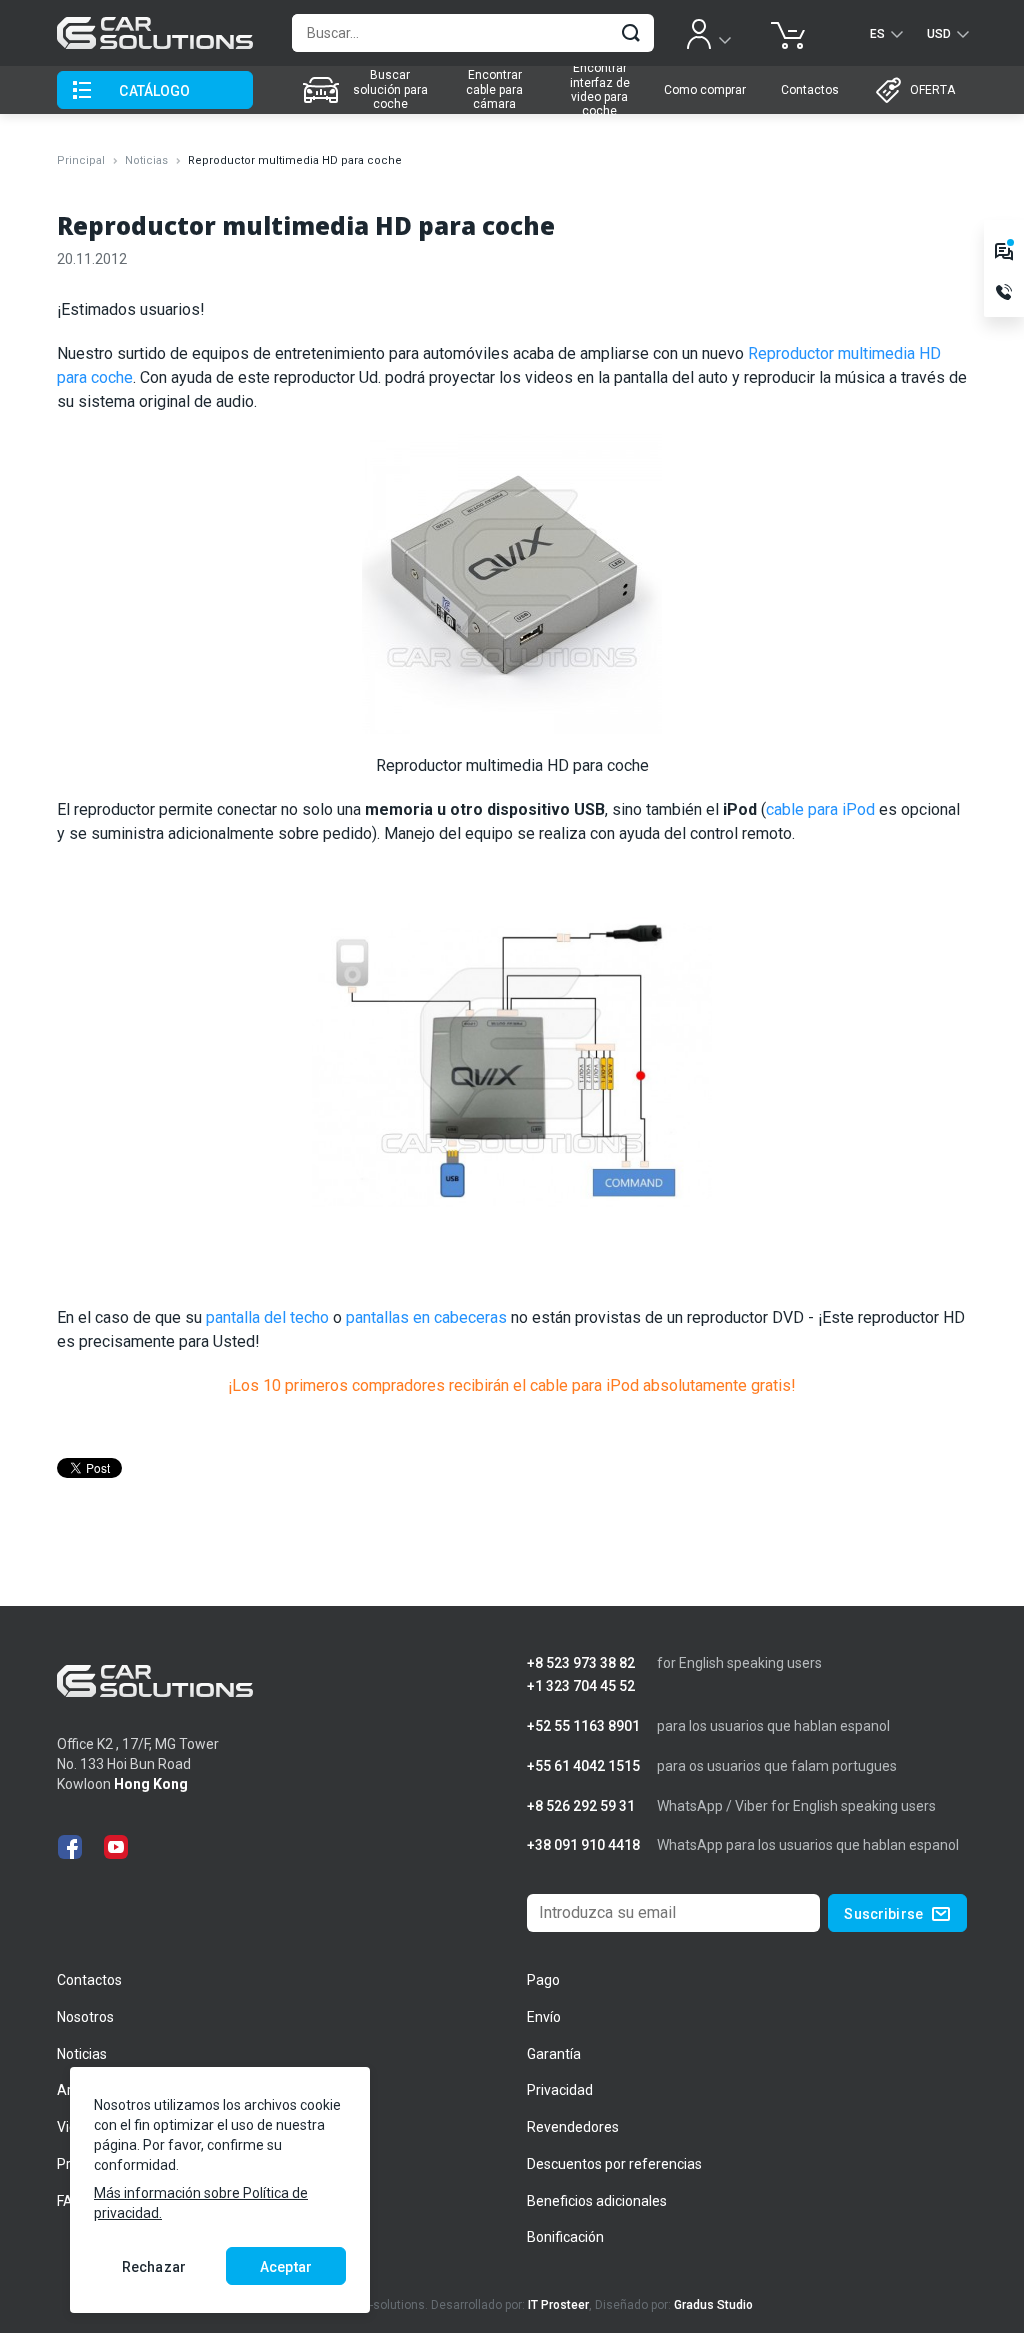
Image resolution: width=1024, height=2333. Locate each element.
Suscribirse (883, 1914)
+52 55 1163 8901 (583, 1726)
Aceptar (286, 2267)
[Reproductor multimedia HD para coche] (512, 592)
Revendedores (573, 2127)
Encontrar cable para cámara (494, 89)
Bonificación (565, 2237)
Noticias (146, 160)
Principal (81, 160)
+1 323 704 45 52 (581, 1686)
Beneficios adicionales (597, 2201)
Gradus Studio (713, 2305)
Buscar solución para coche (390, 89)
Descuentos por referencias (614, 2164)
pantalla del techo (267, 1317)
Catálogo (154, 91)
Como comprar (705, 90)
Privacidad (560, 2090)
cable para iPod (820, 809)
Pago (543, 1980)
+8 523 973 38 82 (581, 1663)
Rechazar (154, 2267)
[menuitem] (367, 90)
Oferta (932, 90)
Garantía (554, 2054)
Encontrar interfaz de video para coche (600, 90)
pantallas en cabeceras (426, 1317)
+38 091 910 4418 (583, 1845)
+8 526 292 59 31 (581, 1806)
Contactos (810, 90)
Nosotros (85, 2017)
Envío (544, 2017)
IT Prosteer (558, 2305)
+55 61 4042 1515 (583, 1766)
